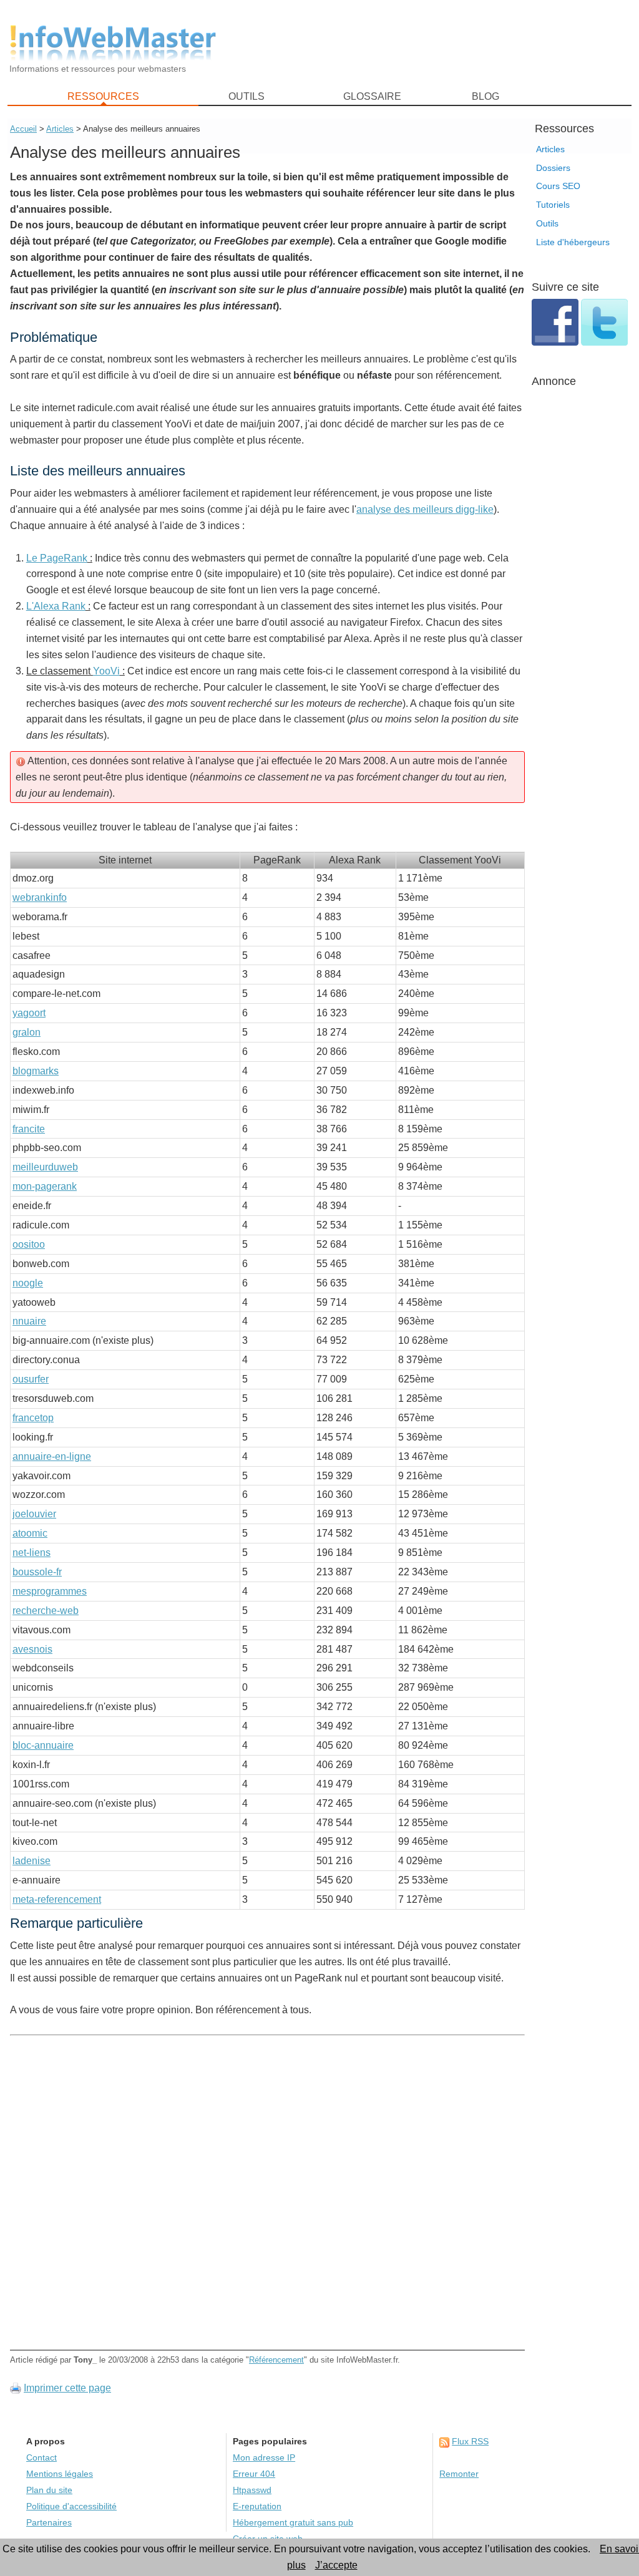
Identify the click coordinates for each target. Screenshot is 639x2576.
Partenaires (49, 2523)
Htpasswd (252, 2490)
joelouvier (34, 1514)
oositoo (29, 1244)
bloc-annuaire (43, 1745)
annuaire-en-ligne (52, 1456)
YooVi (106, 671)
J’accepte (336, 2565)
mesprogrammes (50, 1591)
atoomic (30, 1533)
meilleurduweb (45, 1167)
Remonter (459, 2474)
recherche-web (46, 1611)
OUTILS (246, 96)
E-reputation (257, 2506)
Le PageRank (57, 558)
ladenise (32, 1861)
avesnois (32, 1649)
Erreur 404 (254, 2474)
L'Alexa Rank (56, 606)
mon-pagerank (45, 1186)
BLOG (485, 96)
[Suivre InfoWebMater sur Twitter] (604, 342)
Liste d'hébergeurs (573, 242)
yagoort (29, 1013)
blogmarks (36, 1071)
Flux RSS (470, 2442)
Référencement (276, 2360)
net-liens (32, 1553)
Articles (550, 149)
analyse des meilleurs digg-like (425, 509)
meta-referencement (57, 1899)
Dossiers (553, 168)
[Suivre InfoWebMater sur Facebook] (556, 342)
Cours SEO (558, 186)
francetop (33, 1418)
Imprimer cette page (67, 2388)
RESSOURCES (103, 96)
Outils (547, 223)
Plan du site (49, 2490)
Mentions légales (60, 2474)
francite (29, 1129)
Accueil (23, 129)
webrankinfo (40, 897)
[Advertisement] (432, 44)
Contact (41, 2458)
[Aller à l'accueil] (113, 43)
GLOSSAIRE (372, 96)
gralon (27, 1032)
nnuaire (29, 1321)
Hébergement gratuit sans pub (293, 2523)
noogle (28, 1283)
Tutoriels (553, 205)
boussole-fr (37, 1572)
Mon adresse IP (264, 2458)
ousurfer (31, 1379)
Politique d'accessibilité (71, 2506)
